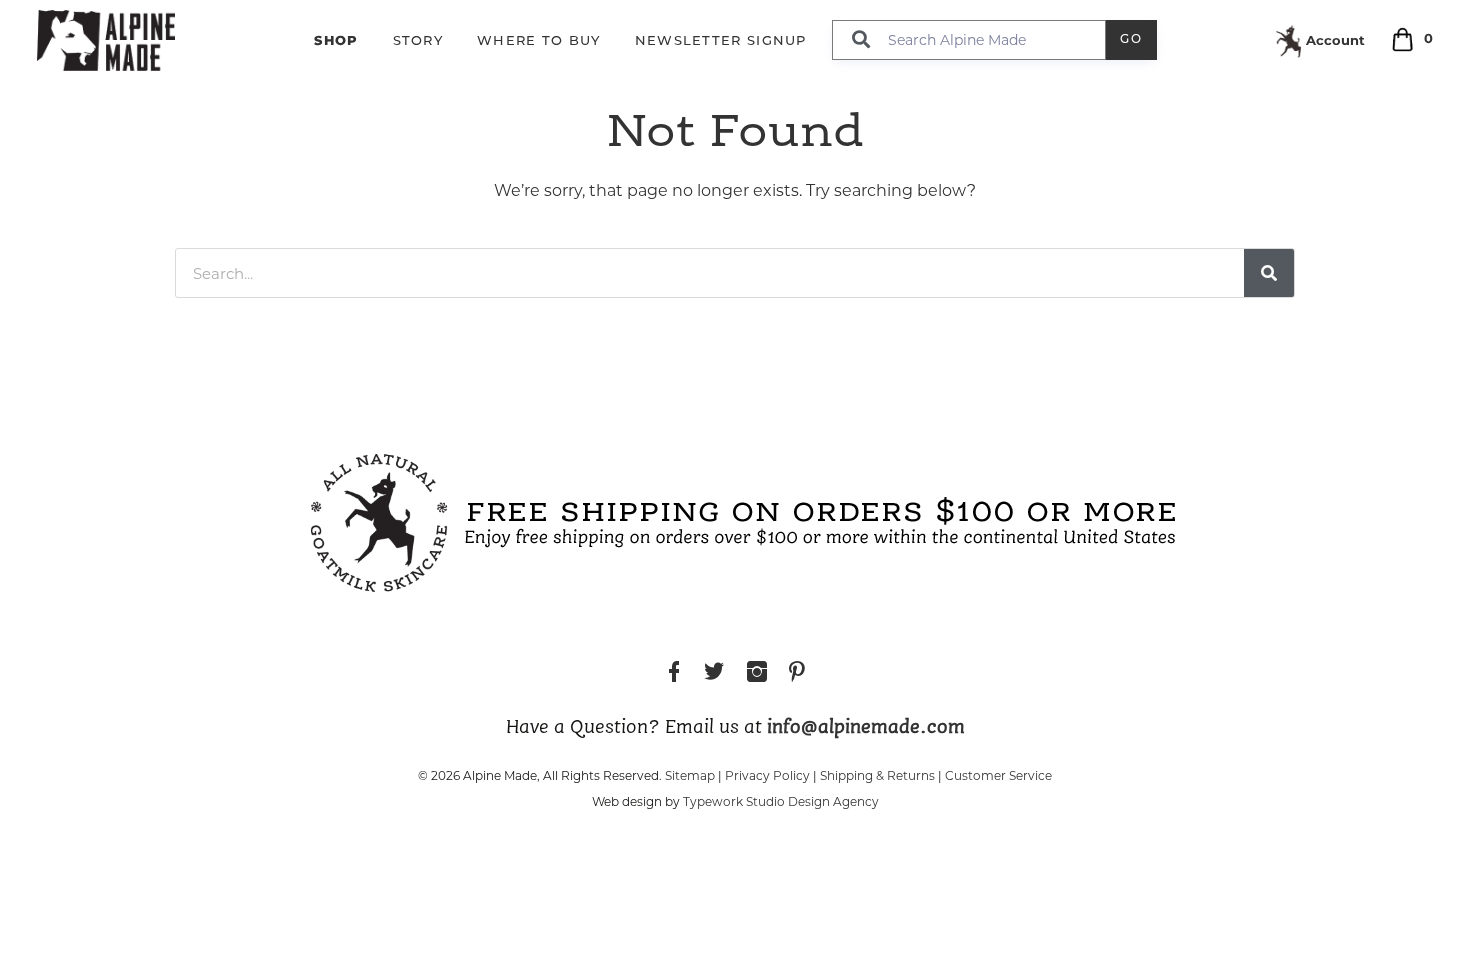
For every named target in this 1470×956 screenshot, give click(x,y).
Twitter (714, 674)
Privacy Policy (767, 775)
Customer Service (998, 775)
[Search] (1269, 273)
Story (418, 41)
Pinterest (797, 674)
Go (1131, 40)
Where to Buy (539, 41)
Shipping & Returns (877, 775)
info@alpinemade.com (866, 728)
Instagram (757, 674)
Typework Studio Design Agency (781, 801)
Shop (336, 40)
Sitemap (690, 775)
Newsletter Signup (721, 41)
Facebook (674, 674)
